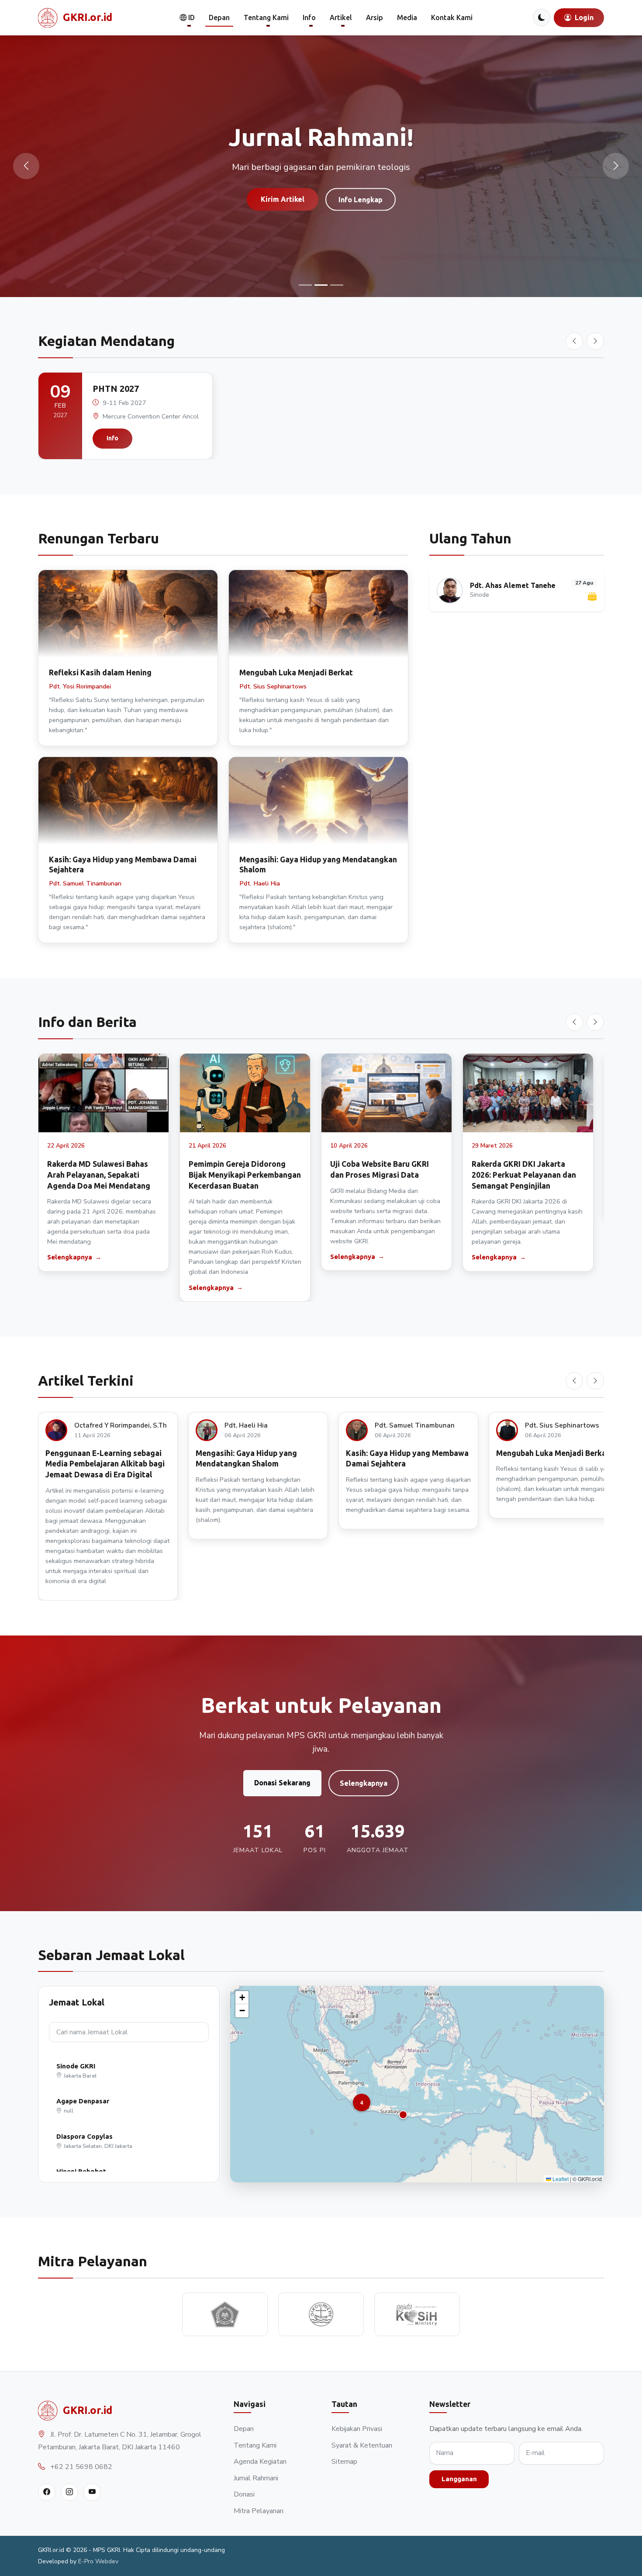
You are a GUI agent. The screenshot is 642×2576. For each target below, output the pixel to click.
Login (583, 17)
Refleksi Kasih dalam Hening (100, 673)
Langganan (459, 2479)
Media (407, 17)
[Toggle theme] (542, 17)
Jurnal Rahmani (256, 2478)
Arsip (374, 17)
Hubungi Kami (362, 215)
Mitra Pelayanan (259, 2511)
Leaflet (560, 2179)
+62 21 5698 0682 (81, 2467)
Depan (219, 17)
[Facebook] (47, 2492)
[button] (403, 2115)
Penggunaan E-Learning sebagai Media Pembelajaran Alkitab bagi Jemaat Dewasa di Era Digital (105, 1464)
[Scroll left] (574, 341)
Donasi (244, 2494)
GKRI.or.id (88, 17)
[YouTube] (92, 2492)
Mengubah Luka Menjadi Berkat (296, 673)
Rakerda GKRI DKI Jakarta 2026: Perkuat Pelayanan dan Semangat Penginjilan (524, 1175)
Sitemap (344, 2462)
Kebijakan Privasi (357, 2429)
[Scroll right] (595, 341)
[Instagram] (69, 2492)
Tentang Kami (266, 17)
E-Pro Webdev (98, 2561)
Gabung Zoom (281, 215)
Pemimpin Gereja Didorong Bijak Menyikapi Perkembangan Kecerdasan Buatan (245, 1175)
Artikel (341, 17)
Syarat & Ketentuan (362, 2445)
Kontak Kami (452, 17)
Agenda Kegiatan (260, 2462)
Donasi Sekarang (282, 1783)
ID (191, 17)
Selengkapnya (70, 1257)
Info (309, 17)
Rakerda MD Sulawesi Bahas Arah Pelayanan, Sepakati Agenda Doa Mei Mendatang (99, 1175)
